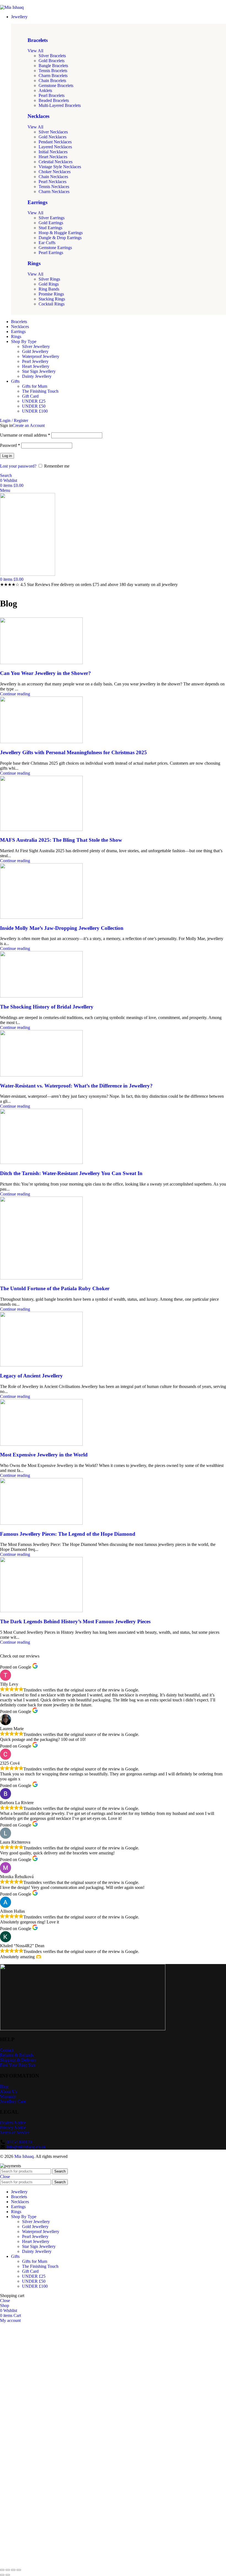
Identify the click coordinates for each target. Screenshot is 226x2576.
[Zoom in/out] (19, 2570)
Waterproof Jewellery (41, 356)
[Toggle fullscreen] (13, 2570)
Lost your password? (18, 466)
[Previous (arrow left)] (2, 2575)
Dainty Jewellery (37, 376)
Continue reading (15, 694)
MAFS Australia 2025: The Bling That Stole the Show (61, 840)
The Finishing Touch (40, 391)
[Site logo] (12, 7)
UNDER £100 (35, 411)
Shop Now (75, 2497)
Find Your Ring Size (18, 2065)
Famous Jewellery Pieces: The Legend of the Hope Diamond (68, 1534)
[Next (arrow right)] (8, 2575)
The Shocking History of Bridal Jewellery (47, 1007)
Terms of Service (15, 2133)
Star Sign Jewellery (39, 371)
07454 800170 (19, 2142)
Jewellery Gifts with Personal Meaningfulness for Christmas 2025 (73, 752)
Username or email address (25, 435)
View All (35, 51)
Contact (7, 2050)
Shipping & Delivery (18, 2060)
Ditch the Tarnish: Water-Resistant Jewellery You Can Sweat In (71, 1173)
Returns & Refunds (17, 2055)
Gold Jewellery (35, 351)
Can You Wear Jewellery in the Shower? (45, 673)
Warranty (8, 2096)
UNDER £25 (34, 401)
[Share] (8, 2570)
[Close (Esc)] (2, 2570)
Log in (7, 456)
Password (10, 445)
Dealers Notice (13, 2123)
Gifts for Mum (35, 386)
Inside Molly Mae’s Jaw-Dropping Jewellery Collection (62, 928)
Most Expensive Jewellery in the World (44, 1455)
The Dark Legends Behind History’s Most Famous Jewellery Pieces (75, 1621)
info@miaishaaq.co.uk (26, 2147)
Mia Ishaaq (24, 2156)
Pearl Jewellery (35, 361)
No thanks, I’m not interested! (113, 2563)
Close (5, 2177)
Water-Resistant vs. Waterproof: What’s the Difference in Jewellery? (76, 1086)
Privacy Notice (13, 2128)
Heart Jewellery (36, 366)
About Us (9, 2091)
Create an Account (29, 425)
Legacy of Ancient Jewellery (31, 1376)
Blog (4, 2087)
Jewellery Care (13, 2101)
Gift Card (30, 396)
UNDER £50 (34, 406)
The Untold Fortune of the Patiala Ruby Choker (55, 1288)
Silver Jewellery (36, 346)
